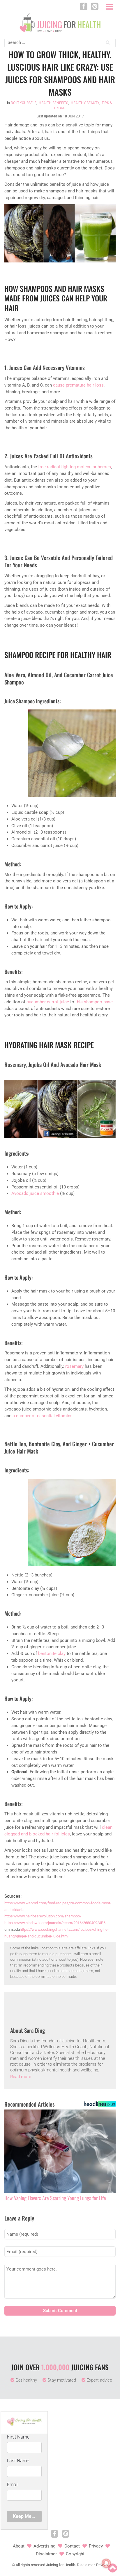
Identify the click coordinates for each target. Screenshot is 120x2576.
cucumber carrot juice (48, 1002)
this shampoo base (94, 1002)
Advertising (44, 2546)
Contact (72, 2546)
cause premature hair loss (78, 385)
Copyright (75, 2554)
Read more (21, 2077)
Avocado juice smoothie (35, 1193)
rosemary (74, 1366)
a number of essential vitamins (43, 1416)
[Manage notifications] (106, 2563)
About (19, 2546)
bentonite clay (52, 1653)
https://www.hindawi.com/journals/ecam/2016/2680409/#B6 (55, 1923)
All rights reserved (30, 2565)
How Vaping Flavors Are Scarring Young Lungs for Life (55, 2198)
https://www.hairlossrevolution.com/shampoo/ (43, 1916)
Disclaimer (46, 2554)
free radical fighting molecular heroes (75, 467)
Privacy (96, 2546)
